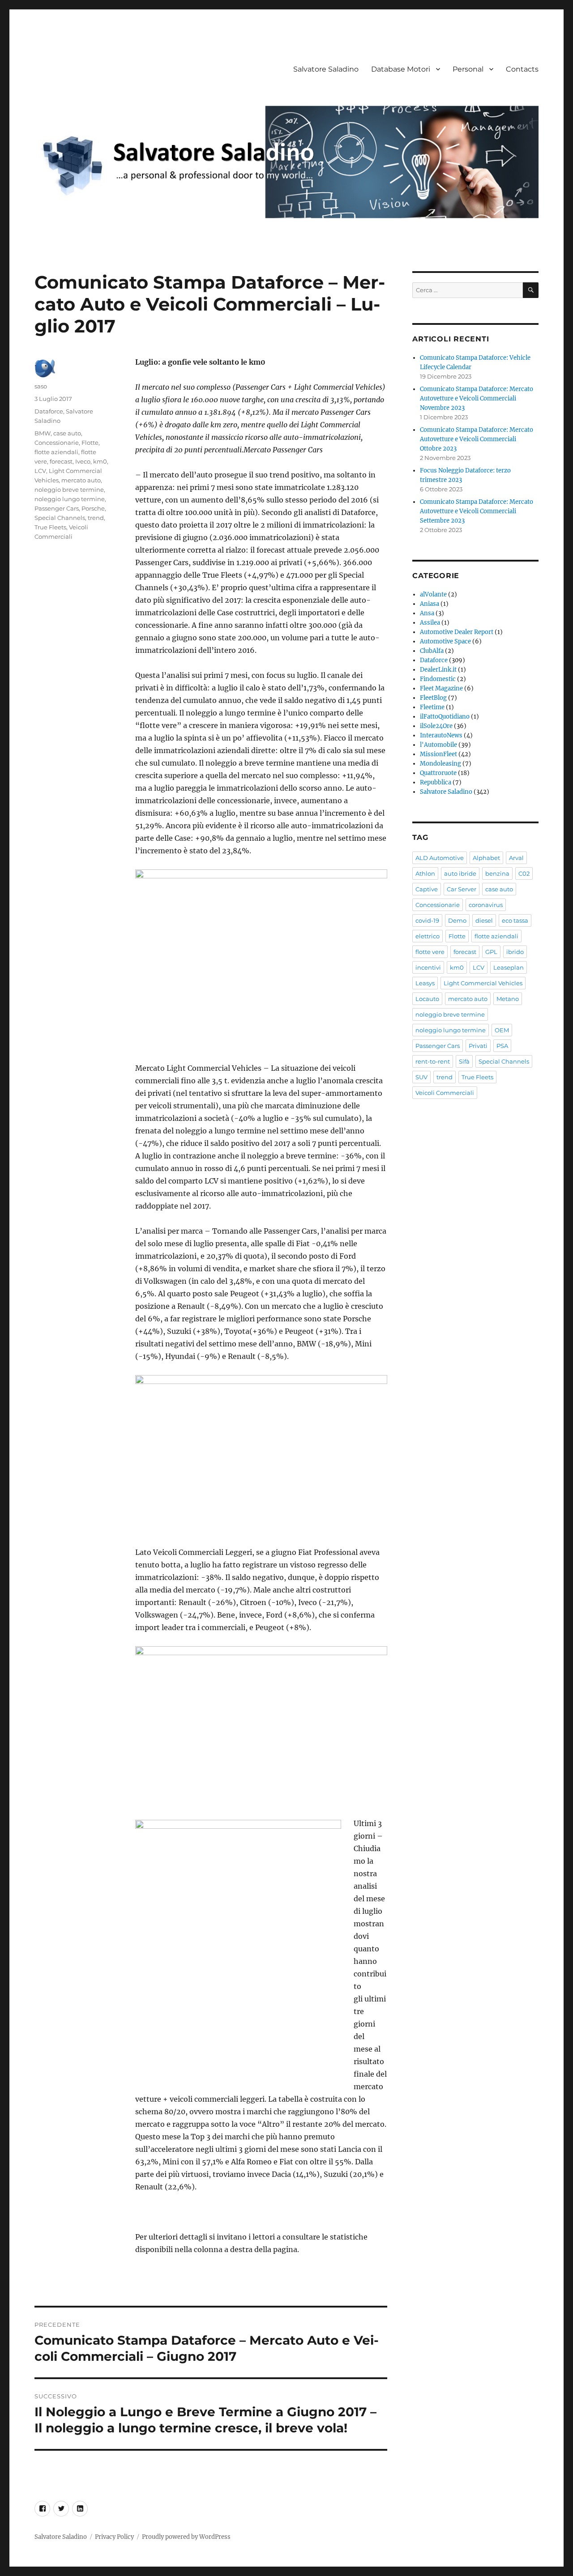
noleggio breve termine (69, 490)
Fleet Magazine (441, 688)
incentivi (428, 967)
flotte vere (430, 952)
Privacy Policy (114, 2537)
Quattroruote (438, 773)
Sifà (464, 1061)
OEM (502, 1030)
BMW (43, 433)
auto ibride (460, 873)
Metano (508, 999)
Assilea (430, 623)
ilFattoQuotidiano (445, 717)
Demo (457, 920)
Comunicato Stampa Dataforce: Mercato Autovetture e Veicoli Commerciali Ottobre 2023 (477, 439)
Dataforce (49, 411)
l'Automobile (438, 745)
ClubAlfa (432, 651)
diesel (484, 920)
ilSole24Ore (436, 726)
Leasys (425, 983)
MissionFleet (438, 754)
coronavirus (486, 905)
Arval (516, 858)
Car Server (462, 889)
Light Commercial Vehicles (483, 983)
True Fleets (50, 527)
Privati (478, 1046)
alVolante (433, 594)
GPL (491, 952)
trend (96, 518)
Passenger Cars (57, 508)
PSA (502, 1046)
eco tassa (515, 920)
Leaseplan (509, 967)
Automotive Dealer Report (457, 632)
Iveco (83, 461)
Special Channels (60, 518)
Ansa (427, 613)
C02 (524, 873)
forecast (61, 461)
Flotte (90, 443)
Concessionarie (57, 443)
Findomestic (438, 679)
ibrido (515, 952)
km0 (100, 461)
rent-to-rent (433, 1061)
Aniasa (430, 604)
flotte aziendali (56, 452)
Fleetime (432, 707)
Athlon (425, 873)
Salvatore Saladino (326, 69)
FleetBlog (433, 698)
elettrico (428, 936)
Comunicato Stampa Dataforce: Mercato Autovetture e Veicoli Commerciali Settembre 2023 (477, 511)
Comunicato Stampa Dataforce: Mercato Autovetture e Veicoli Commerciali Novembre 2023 (477, 398)
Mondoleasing (440, 764)
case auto (67, 433)
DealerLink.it (438, 670)
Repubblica (436, 782)
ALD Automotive (440, 858)
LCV (40, 471)
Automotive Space (445, 641)
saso (41, 386)
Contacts (522, 69)
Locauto (427, 999)
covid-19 (427, 920)
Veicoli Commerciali (445, 1093)
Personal (468, 69)
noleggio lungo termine (70, 499)
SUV (421, 1077)
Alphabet (486, 858)
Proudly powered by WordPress (186, 2537)
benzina (497, 873)
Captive (427, 889)
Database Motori (401, 69)
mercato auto (81, 480)
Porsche (93, 508)
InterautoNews (441, 735)
